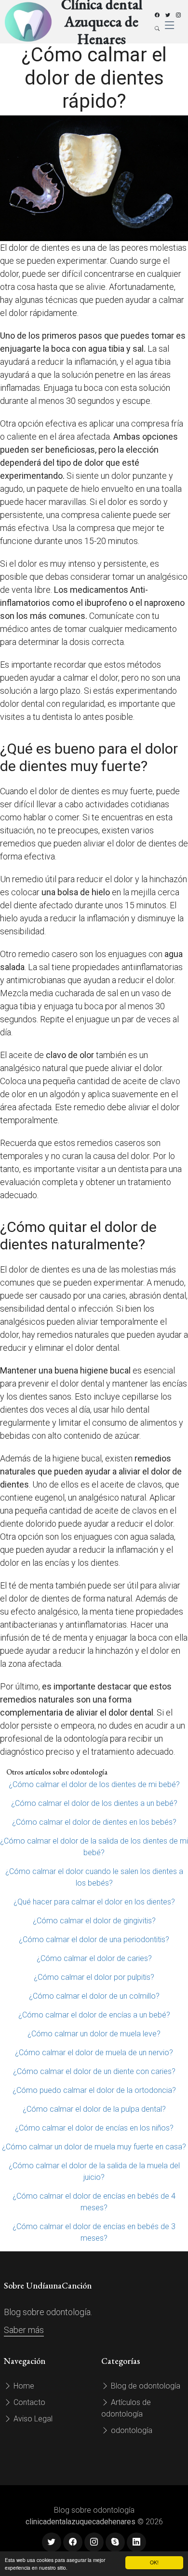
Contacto (28, 2402)
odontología (131, 2430)
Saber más (24, 2330)
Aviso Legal (32, 2419)
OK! (154, 2562)
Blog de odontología (145, 2386)
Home (23, 2386)
